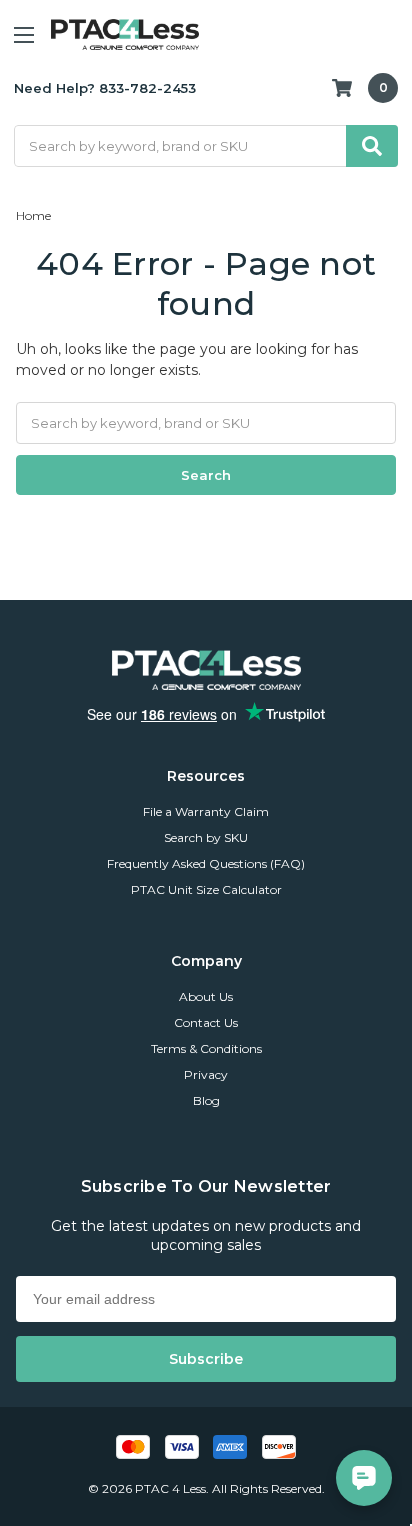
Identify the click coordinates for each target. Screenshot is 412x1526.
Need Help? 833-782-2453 (105, 88)
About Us (206, 996)
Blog (206, 1100)
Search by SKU (206, 837)
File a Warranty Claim (206, 811)
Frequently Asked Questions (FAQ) (206, 863)
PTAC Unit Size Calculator (206, 889)
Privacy (206, 1074)
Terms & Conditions (206, 1048)
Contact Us (206, 1022)
